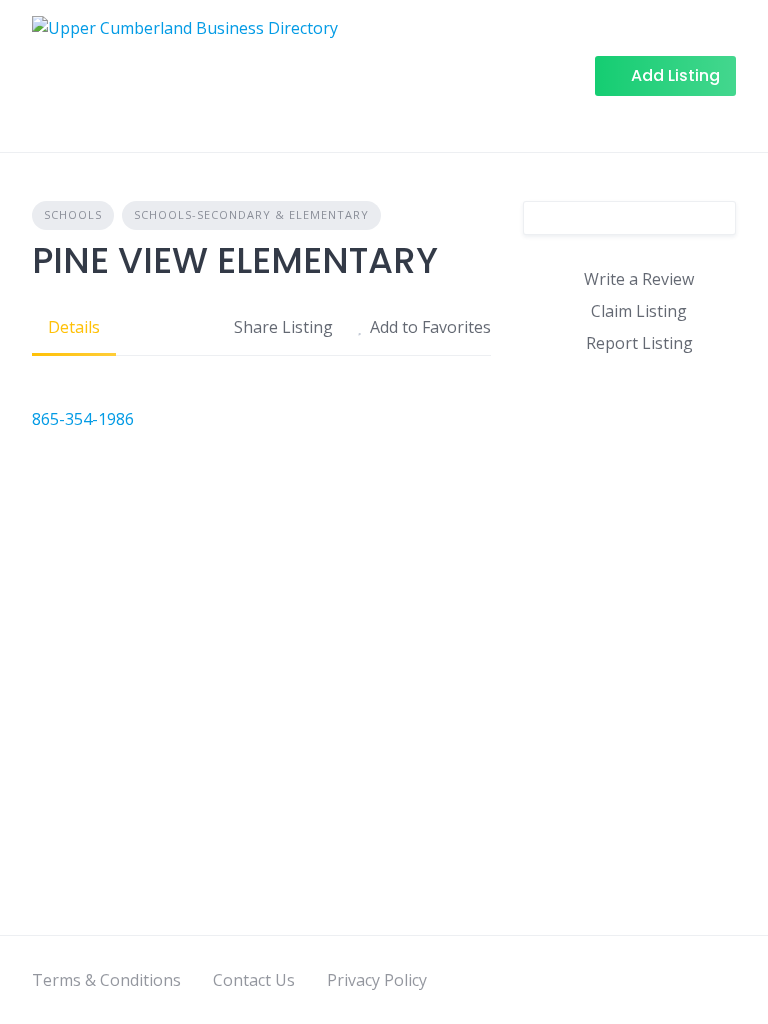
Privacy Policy (377, 980)
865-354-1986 (83, 419)
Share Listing (283, 327)
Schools (73, 214)
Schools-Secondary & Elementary (251, 214)
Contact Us (254, 980)
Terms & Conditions (106, 980)
